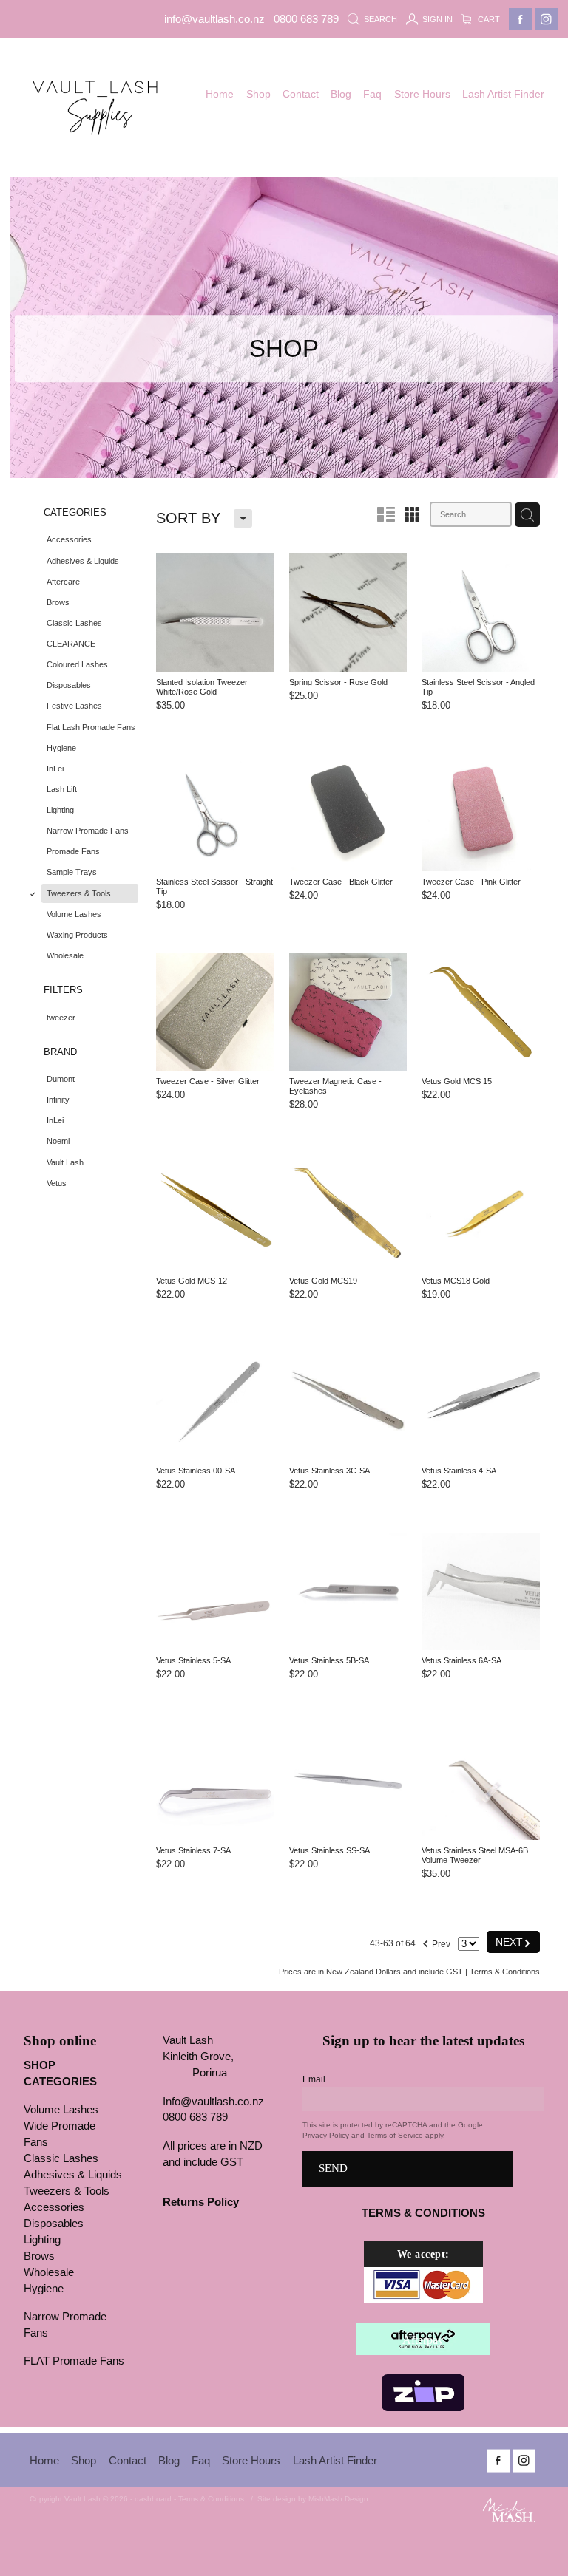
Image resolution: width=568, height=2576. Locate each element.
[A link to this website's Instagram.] (546, 20)
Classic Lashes (61, 2158)
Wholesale (49, 2272)
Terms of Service (395, 2135)
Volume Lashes (61, 2110)
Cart (488, 19)
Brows (39, 2256)
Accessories (54, 2207)
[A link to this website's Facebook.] (520, 20)
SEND (333, 2168)
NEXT (513, 1942)
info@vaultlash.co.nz (214, 19)
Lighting (42, 2240)
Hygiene (44, 2289)
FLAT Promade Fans (74, 2361)
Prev (436, 1942)
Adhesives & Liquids (73, 2175)
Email (314, 2079)
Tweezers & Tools (67, 2191)
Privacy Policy (326, 2135)
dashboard (153, 2499)
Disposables (54, 2224)
